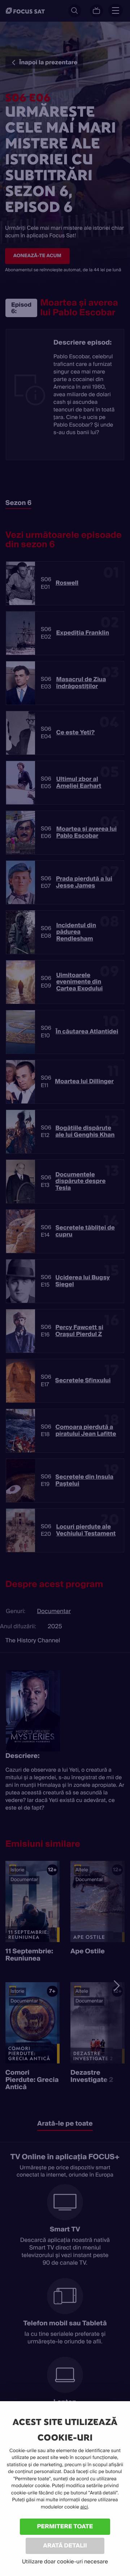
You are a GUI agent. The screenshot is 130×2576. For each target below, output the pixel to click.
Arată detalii (65, 2545)
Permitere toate (65, 2526)
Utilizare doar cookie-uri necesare (65, 2562)
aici (84, 2507)
